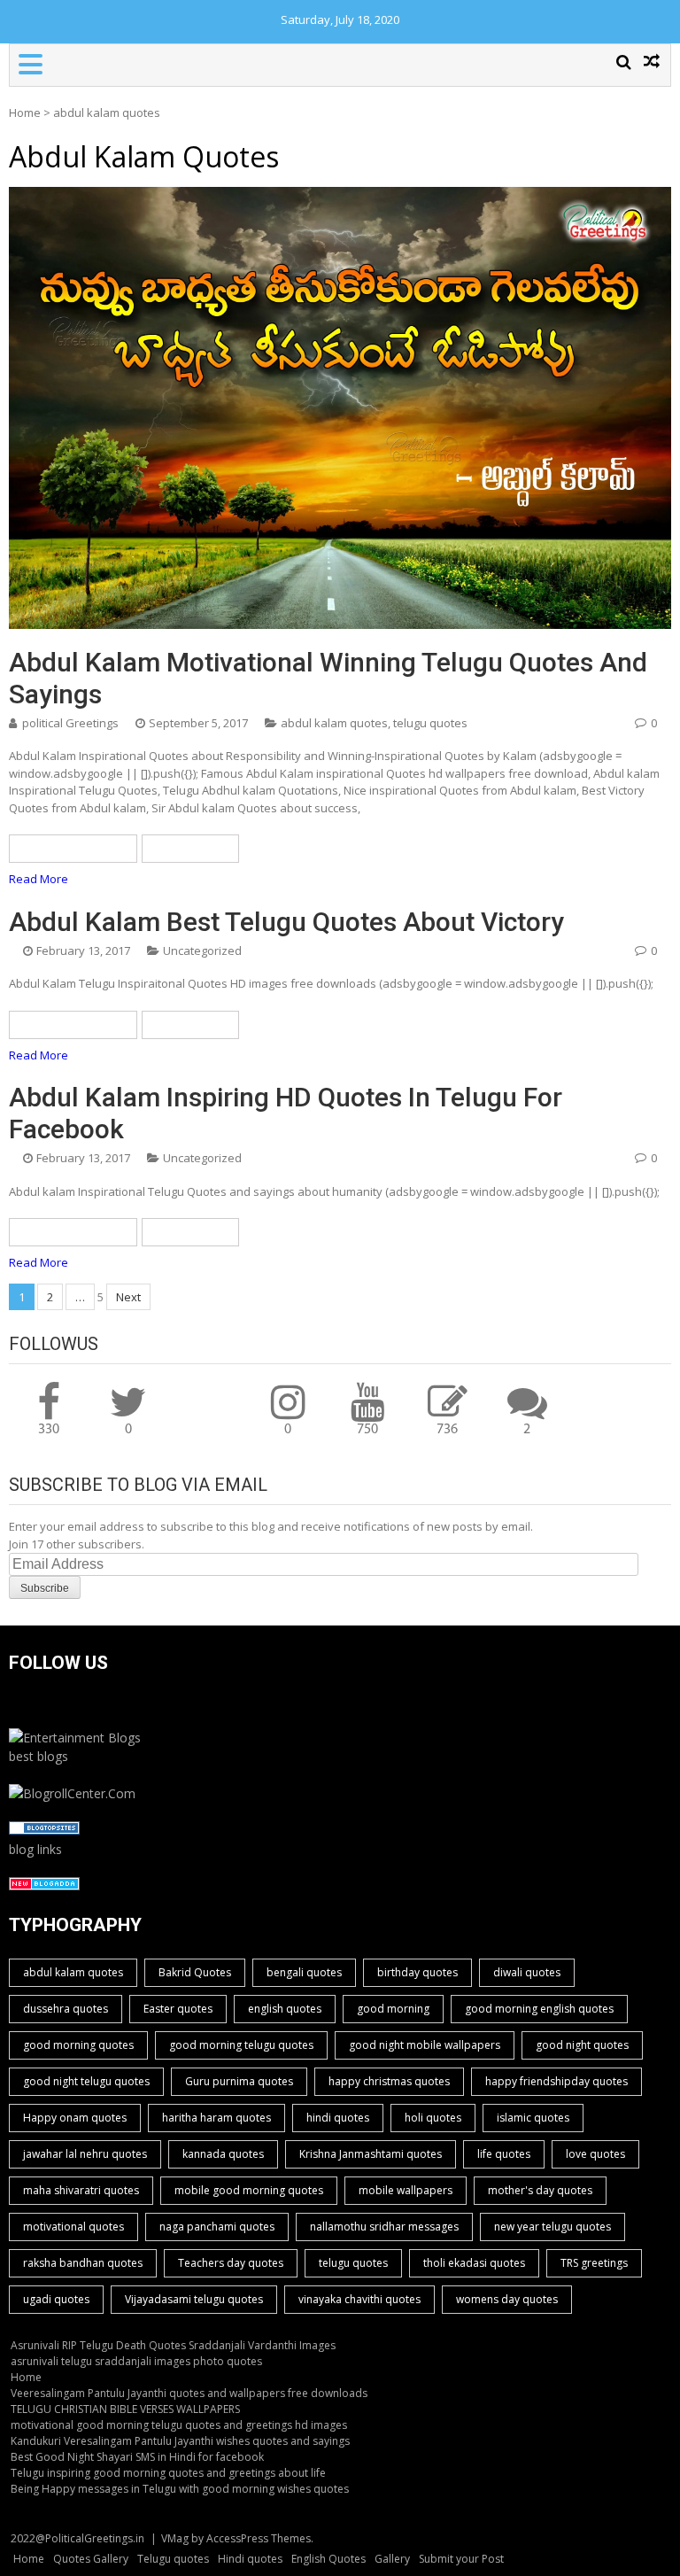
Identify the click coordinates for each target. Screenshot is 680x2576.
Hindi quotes (250, 2559)
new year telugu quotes (552, 2227)
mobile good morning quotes (249, 2190)
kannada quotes (223, 2154)
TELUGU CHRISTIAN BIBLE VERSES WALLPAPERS (125, 2409)
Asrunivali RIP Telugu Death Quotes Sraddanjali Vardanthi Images (173, 2345)
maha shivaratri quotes (81, 2190)
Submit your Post (461, 2559)
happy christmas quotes (389, 2081)
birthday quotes (417, 1972)
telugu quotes (430, 723)
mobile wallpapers (406, 2190)
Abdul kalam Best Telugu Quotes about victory (286, 922)
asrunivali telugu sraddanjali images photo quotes (136, 2361)
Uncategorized (202, 950)
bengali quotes (304, 1972)
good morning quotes (78, 2045)
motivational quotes (73, 2227)
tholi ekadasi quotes (474, 2263)
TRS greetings (594, 2263)
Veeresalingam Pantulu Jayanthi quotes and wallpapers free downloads (189, 2393)
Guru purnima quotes (239, 2081)
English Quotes (328, 2559)
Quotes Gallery (91, 2559)
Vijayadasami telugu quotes (194, 2299)
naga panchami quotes (217, 2227)
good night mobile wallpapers (425, 2045)
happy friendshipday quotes (556, 2081)
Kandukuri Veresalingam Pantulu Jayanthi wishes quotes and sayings (180, 2441)
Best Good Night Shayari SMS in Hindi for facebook (137, 2457)
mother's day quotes (540, 2190)
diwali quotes (527, 1972)
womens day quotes (507, 2299)
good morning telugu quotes (241, 2045)
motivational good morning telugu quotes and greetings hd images (179, 2425)
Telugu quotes (173, 2559)
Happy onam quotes (75, 2118)
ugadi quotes (56, 2299)
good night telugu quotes (86, 2081)
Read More (39, 879)
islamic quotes (533, 2118)
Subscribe (45, 1588)
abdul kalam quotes (334, 723)
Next (128, 1297)
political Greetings (70, 723)
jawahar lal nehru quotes (85, 2154)
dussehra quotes (66, 2009)
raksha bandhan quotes (83, 2263)
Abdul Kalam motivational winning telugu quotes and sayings (328, 678)
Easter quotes (178, 2009)
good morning (393, 2009)
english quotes (285, 2009)
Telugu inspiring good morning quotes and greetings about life (168, 2473)
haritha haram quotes (216, 2118)
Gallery (392, 2559)
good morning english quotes (539, 2009)
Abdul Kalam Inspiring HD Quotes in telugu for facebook (286, 1113)
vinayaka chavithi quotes (359, 2299)
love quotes (595, 2154)
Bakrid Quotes (195, 1972)
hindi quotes (338, 2118)
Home (25, 113)
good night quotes (582, 2045)
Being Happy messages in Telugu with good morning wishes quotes (180, 2489)
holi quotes (433, 2118)
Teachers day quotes (231, 2263)
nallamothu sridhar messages (384, 2227)
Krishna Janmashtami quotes (371, 2154)
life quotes (504, 2154)
